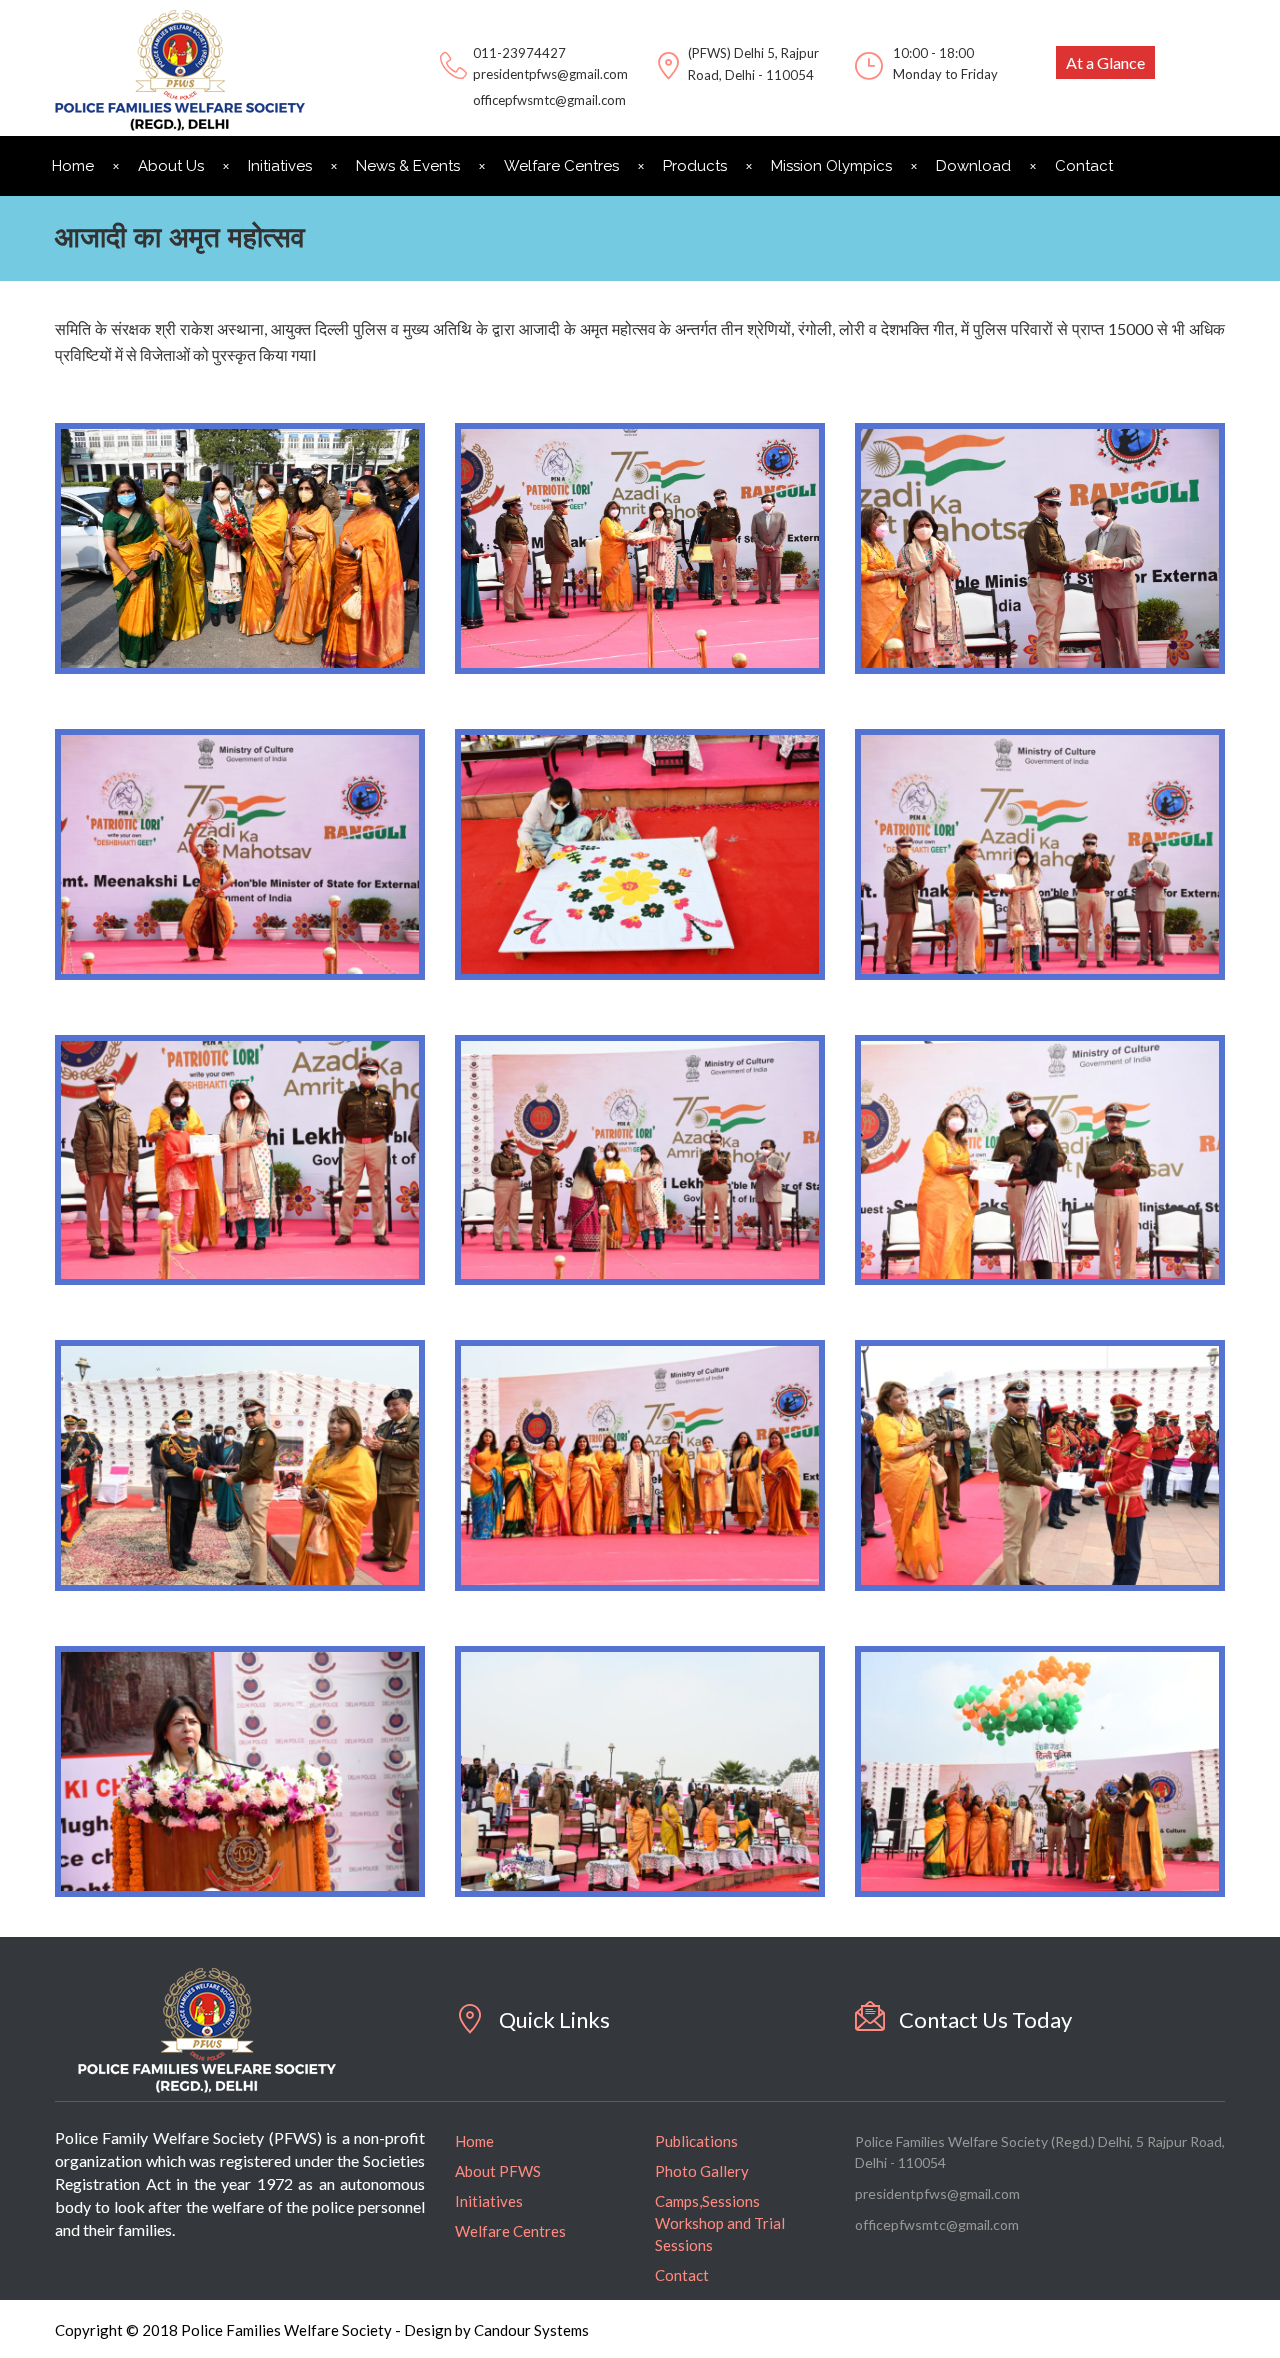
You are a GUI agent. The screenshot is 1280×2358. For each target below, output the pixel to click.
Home (73, 166)
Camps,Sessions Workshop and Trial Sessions (720, 2223)
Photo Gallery (702, 2171)
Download (973, 166)
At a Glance (1105, 62)
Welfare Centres (561, 166)
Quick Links (554, 2019)
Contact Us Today (985, 2019)
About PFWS (498, 2171)
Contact (1084, 166)
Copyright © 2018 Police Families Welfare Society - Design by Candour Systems (322, 2330)
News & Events (408, 166)
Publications (696, 2141)
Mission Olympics (831, 166)
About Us (171, 166)
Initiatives (280, 166)
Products (695, 166)
